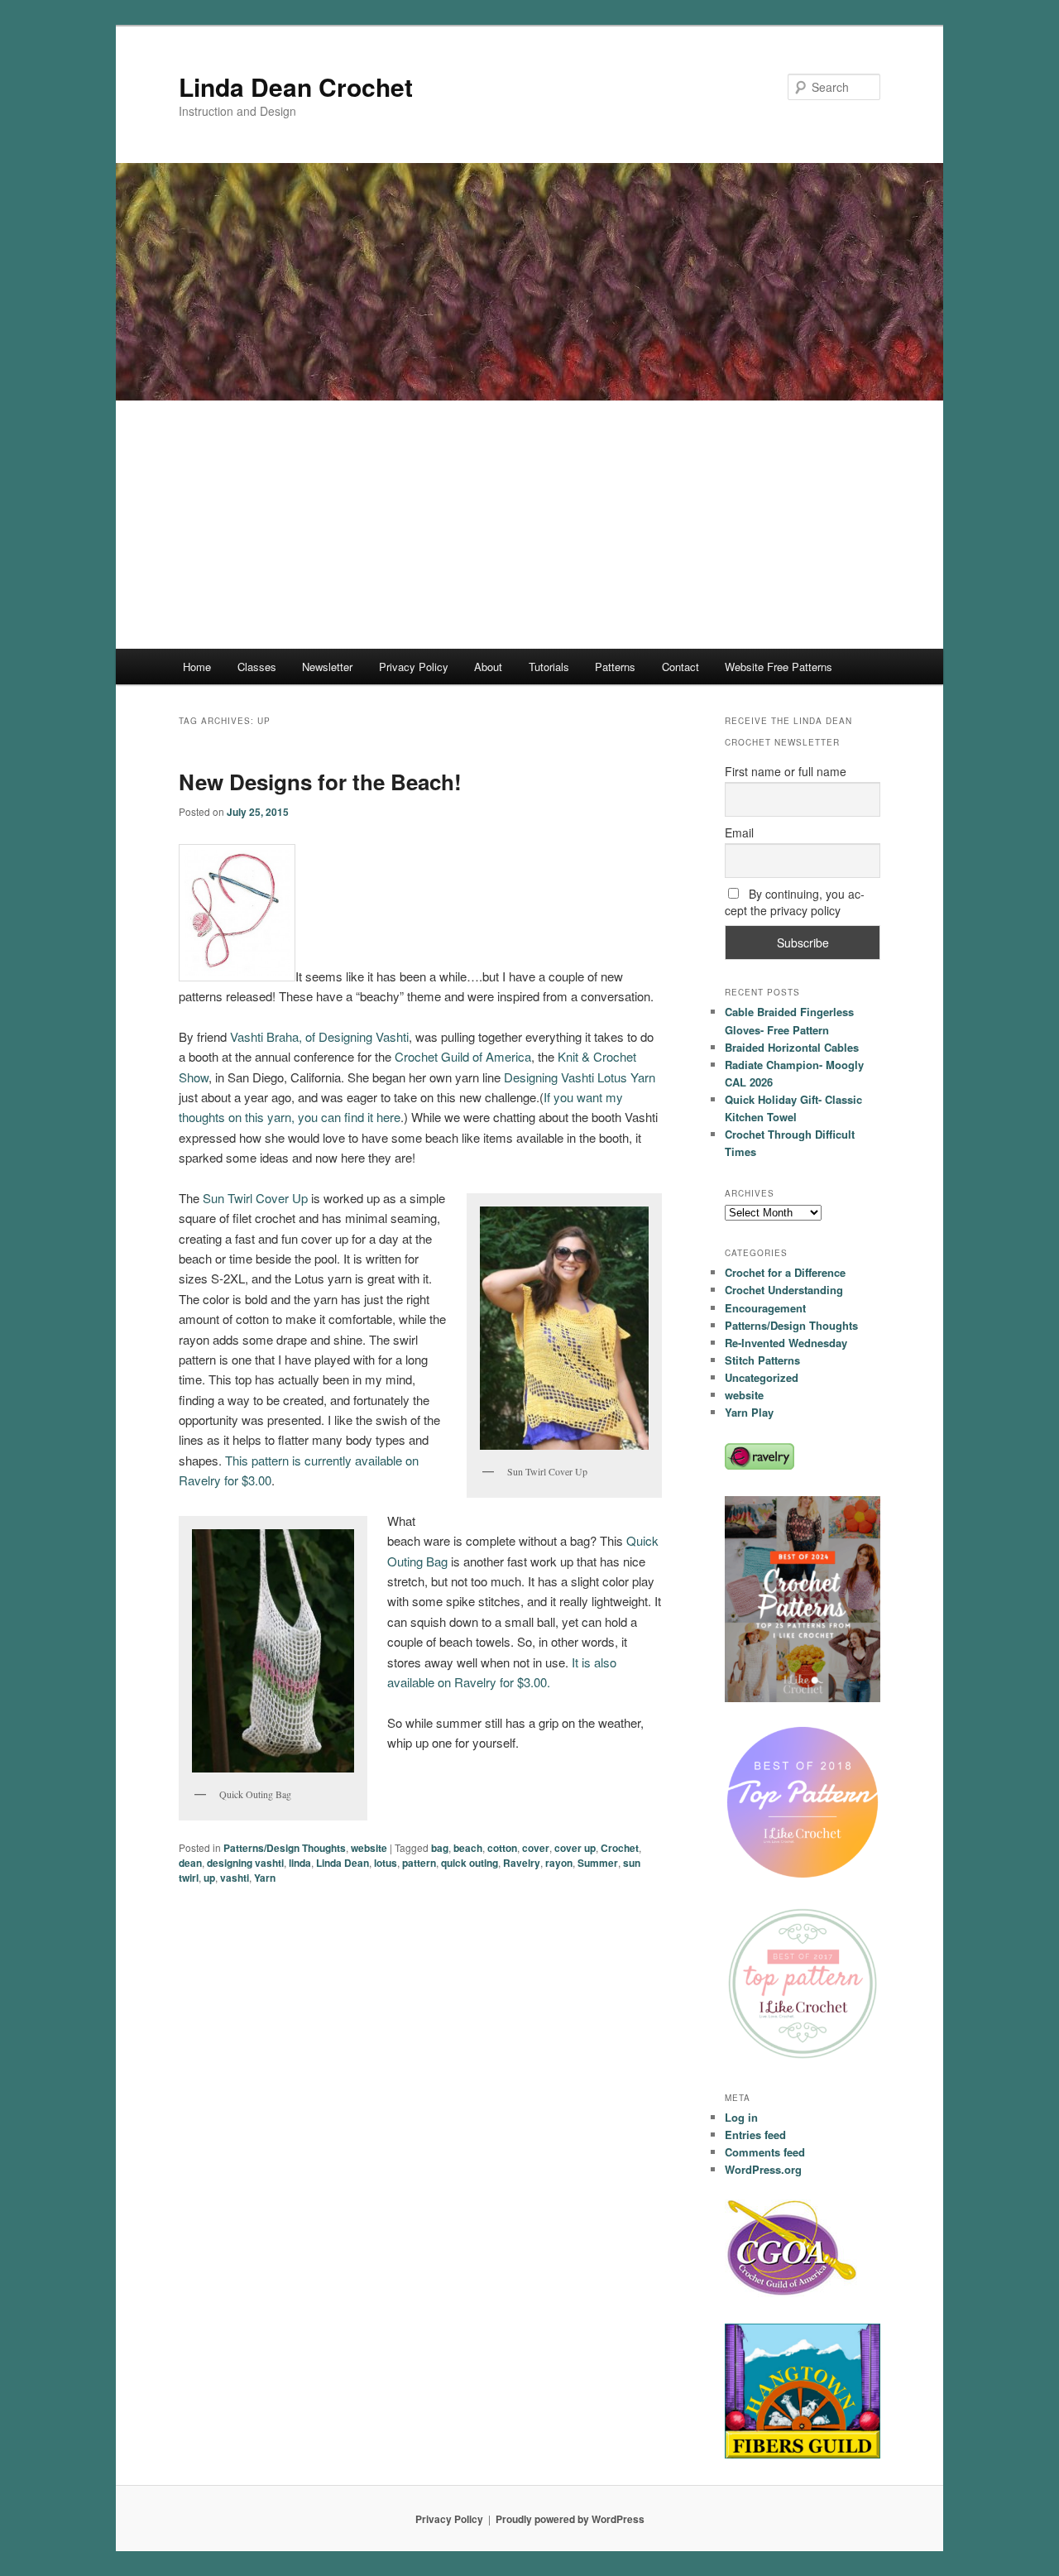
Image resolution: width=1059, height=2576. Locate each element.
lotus (386, 1863)
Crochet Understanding (784, 1290)
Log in (741, 2117)
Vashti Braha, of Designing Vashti (319, 1036)
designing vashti (245, 1863)
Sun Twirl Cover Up (255, 1198)
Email (739, 832)
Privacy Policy (414, 667)
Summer (598, 1863)
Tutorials (549, 667)
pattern (419, 1863)
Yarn (265, 1878)
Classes (257, 667)
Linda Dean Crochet (296, 86)
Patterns (615, 667)
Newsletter (327, 667)
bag (440, 1848)
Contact (680, 667)
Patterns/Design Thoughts (285, 1848)
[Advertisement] (529, 525)
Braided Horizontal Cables (792, 1047)
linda (300, 1863)
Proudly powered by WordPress (570, 2519)
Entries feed (755, 2135)
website (369, 1848)
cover (536, 1848)
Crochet (620, 1848)
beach (468, 1848)
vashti (235, 1878)
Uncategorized (762, 1377)
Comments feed (765, 2152)
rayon (559, 1863)
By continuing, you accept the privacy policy (795, 902)
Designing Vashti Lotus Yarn (580, 1077)
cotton (502, 1848)
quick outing (470, 1863)
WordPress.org (763, 2169)
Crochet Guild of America (463, 1056)
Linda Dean (343, 1863)
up (209, 1878)
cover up (575, 1848)
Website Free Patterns (779, 667)
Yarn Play (749, 1412)
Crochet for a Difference (785, 1272)
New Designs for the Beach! (320, 782)
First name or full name (786, 771)
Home (197, 667)
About (488, 667)
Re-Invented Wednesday (786, 1343)
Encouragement (765, 1308)
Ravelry (522, 1863)
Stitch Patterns (762, 1360)
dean (190, 1863)
